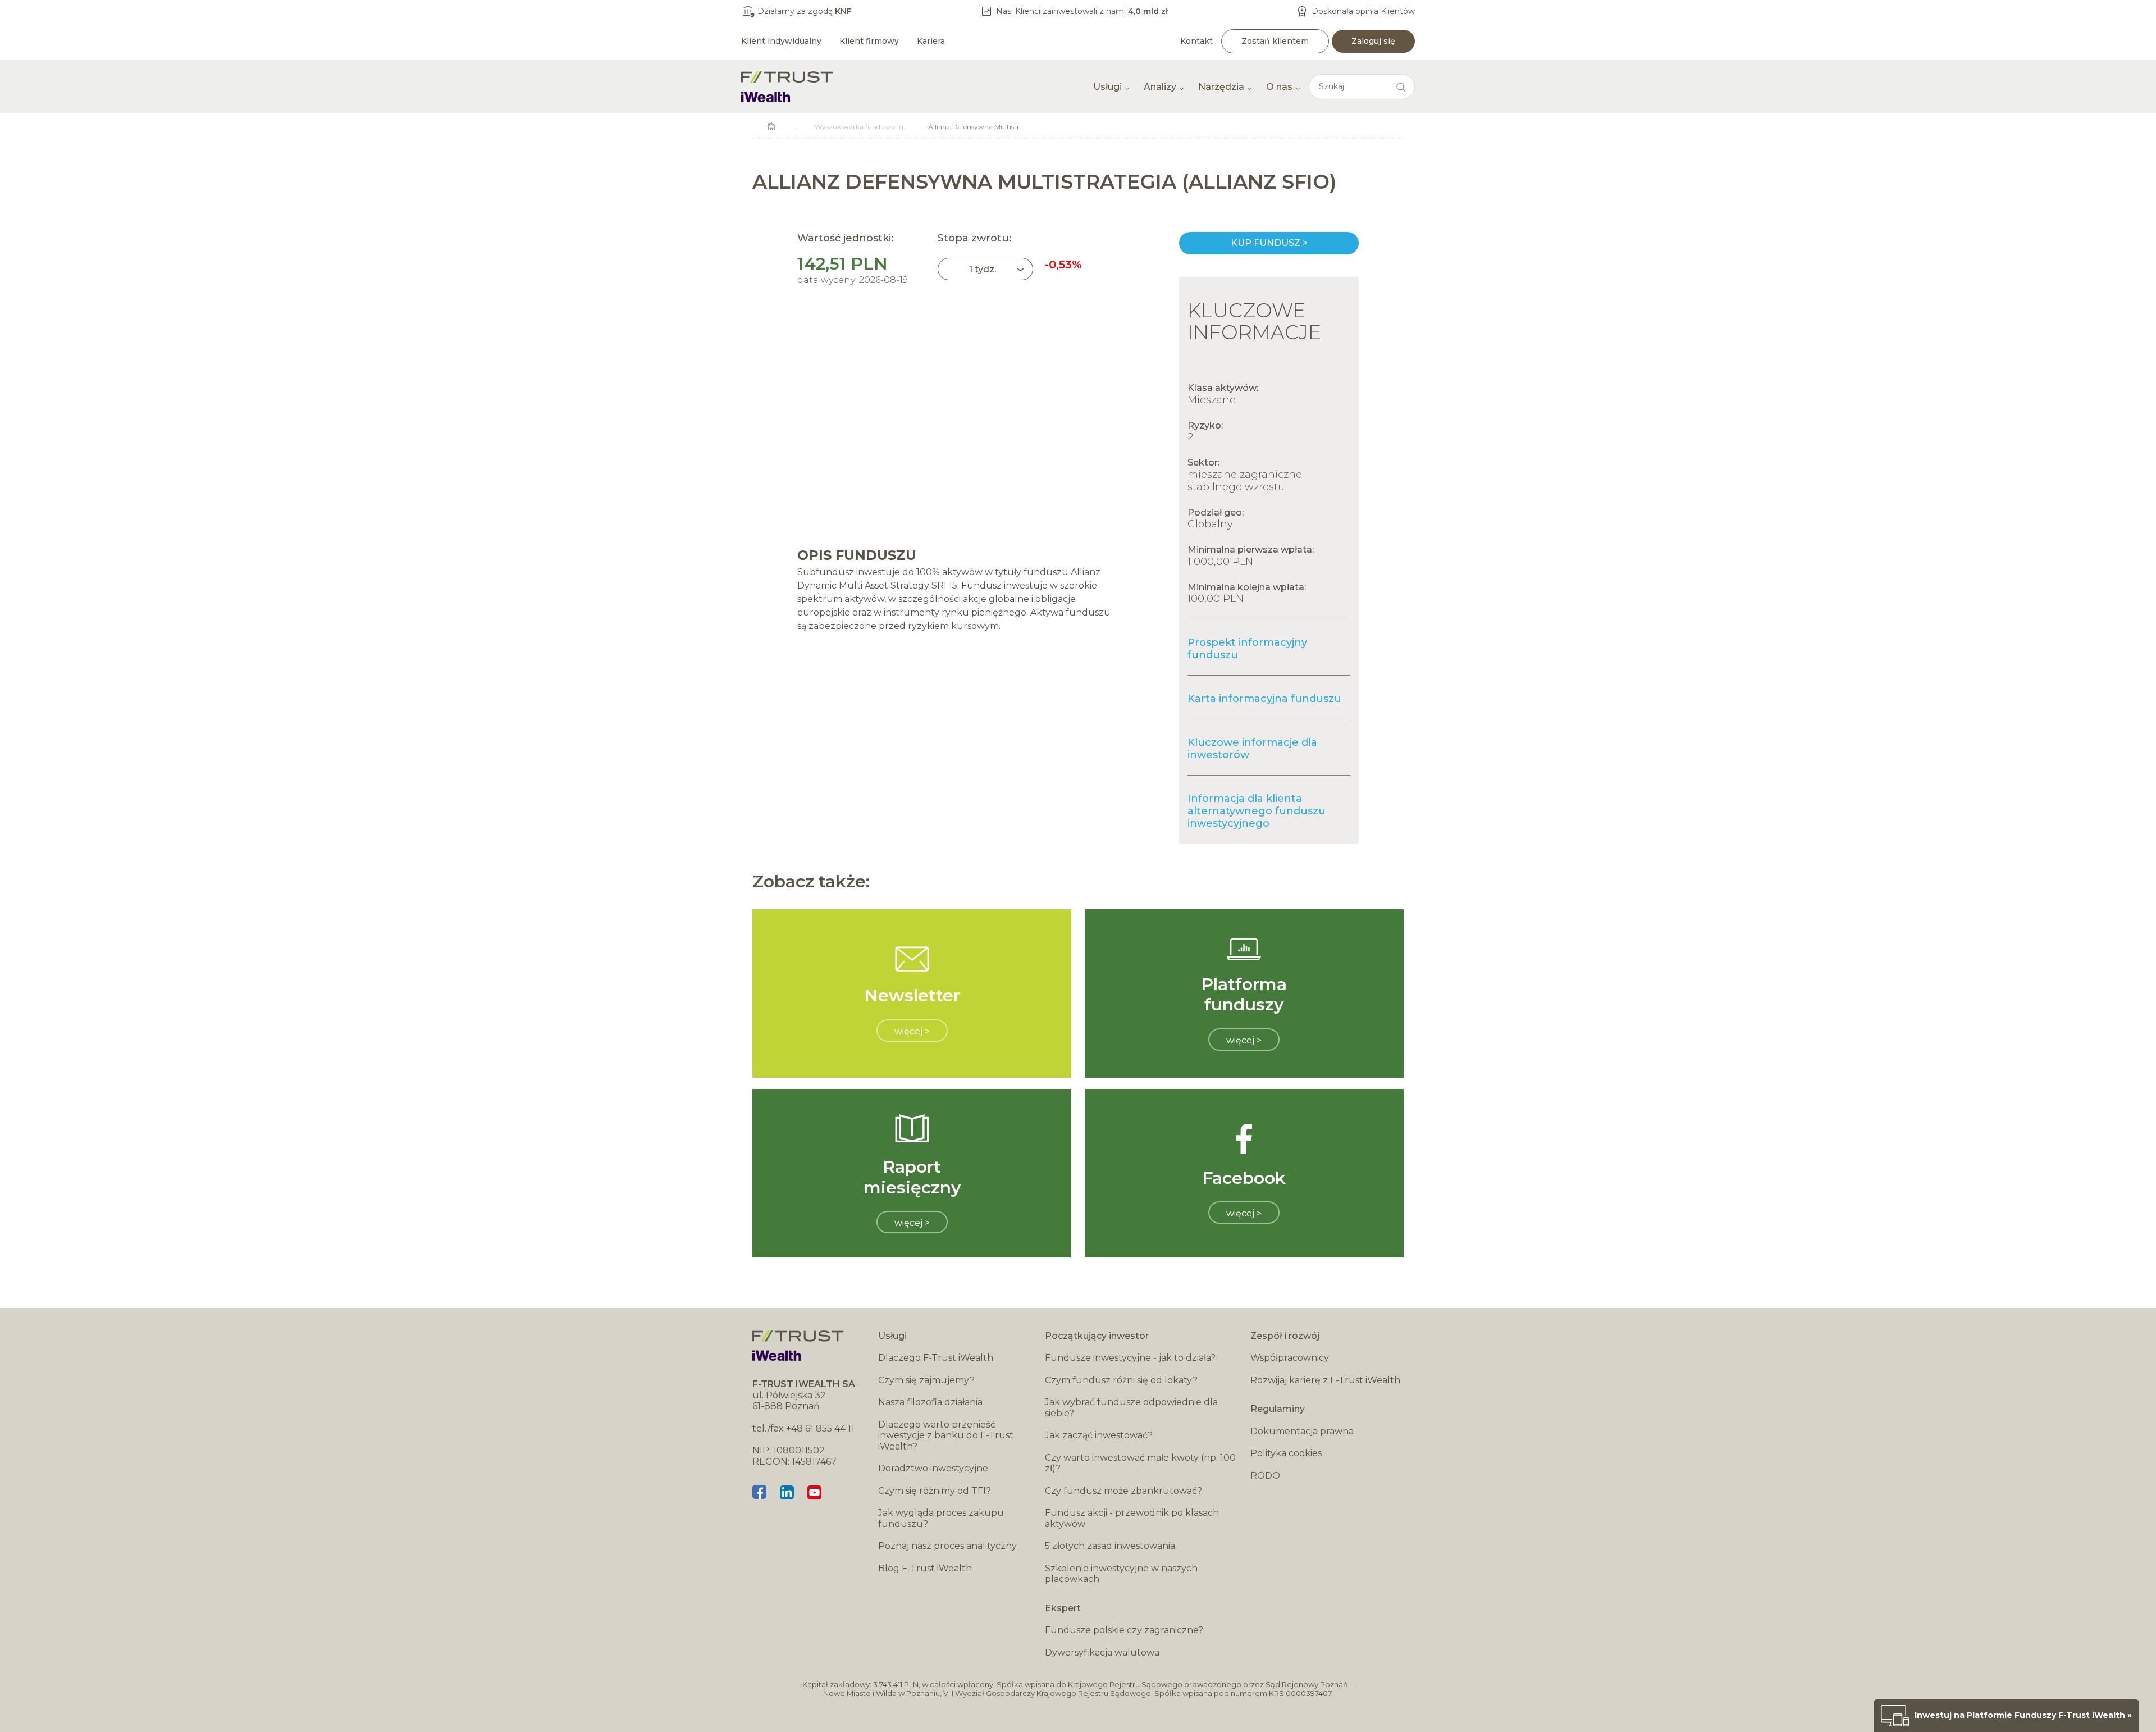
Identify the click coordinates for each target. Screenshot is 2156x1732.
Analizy (1160, 87)
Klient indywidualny (781, 41)
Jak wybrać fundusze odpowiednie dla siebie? (1131, 1408)
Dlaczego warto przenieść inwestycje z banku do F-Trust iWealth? (946, 1435)
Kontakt (1196, 41)
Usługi (1107, 87)
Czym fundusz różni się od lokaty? (1121, 1380)
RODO (1265, 1476)
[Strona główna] (787, 87)
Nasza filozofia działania (930, 1402)
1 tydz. (983, 269)
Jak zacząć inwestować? (1099, 1435)
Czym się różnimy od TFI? (935, 1491)
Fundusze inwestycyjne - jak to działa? (1130, 1358)
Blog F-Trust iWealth (925, 1568)
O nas (1279, 87)
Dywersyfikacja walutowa (1102, 1653)
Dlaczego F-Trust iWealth (936, 1358)
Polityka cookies (1286, 1453)
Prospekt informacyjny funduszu (1247, 649)
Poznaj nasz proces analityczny (947, 1546)
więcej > (912, 1031)
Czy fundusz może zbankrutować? (1123, 1491)
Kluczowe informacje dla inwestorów (1252, 749)
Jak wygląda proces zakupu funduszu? (941, 1518)
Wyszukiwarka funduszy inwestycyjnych (881, 127)
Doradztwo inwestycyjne (933, 1468)
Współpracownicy (1290, 1358)
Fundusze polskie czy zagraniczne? (1124, 1630)
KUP (1269, 243)
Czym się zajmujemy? (926, 1380)
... (795, 127)
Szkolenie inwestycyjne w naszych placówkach (1121, 1574)
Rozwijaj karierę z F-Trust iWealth (1325, 1380)
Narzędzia (1221, 87)
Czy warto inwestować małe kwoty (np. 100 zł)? (1140, 1463)
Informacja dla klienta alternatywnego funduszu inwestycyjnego (1257, 811)
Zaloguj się (1373, 41)
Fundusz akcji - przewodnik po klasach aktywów (1132, 1518)
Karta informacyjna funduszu (1264, 699)
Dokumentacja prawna (1302, 1431)
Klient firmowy (869, 41)
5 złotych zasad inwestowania (1110, 1546)
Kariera (931, 41)
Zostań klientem (1275, 41)
